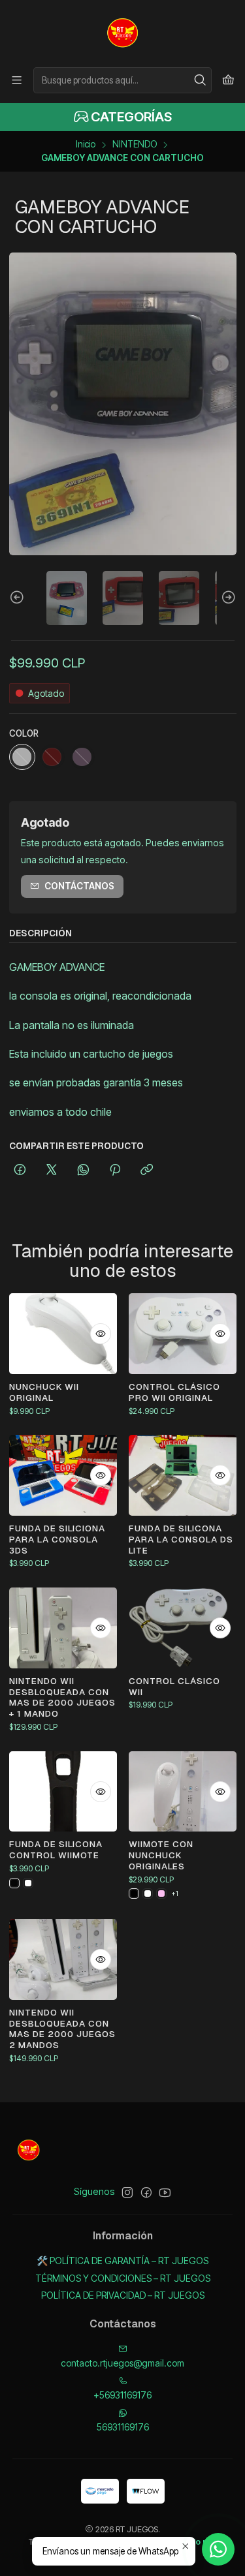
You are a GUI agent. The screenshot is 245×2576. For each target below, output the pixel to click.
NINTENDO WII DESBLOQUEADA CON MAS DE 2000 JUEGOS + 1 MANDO (62, 1697)
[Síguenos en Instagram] (127, 2192)
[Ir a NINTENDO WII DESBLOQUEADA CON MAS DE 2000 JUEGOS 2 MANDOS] (63, 1959)
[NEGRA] (134, 1894)
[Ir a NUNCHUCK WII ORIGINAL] (63, 1334)
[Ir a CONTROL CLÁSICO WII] (183, 1628)
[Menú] (17, 80)
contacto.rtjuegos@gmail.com (122, 2363)
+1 (175, 1894)
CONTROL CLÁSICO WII (174, 1686)
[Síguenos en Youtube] (165, 2192)
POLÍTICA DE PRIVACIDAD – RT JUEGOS (123, 2295)
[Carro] (228, 80)
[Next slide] (227, 598)
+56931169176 (122, 2395)
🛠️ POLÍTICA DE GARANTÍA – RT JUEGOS (122, 2261)
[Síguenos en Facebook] (146, 2192)
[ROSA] (82, 757)
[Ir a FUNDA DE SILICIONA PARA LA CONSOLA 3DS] (63, 1475)
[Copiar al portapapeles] (147, 1171)
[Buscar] (201, 80)
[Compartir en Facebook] (20, 1171)
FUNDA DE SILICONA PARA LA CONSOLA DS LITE (181, 1539)
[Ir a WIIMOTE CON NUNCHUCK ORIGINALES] (183, 1792)
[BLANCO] (28, 1883)
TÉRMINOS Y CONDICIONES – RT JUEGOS (123, 2278)
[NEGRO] (14, 1883)
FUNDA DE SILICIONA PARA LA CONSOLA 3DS (57, 1539)
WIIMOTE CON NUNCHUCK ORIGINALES (161, 1855)
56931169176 (123, 2427)
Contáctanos (79, 886)
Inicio (86, 145)
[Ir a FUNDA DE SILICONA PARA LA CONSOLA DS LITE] (183, 1475)
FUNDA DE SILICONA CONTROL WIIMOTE (56, 1849)
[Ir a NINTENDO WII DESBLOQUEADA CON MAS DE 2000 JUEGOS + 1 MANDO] (63, 1628)
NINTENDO (135, 145)
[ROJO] (52, 757)
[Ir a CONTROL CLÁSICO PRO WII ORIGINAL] (183, 1334)
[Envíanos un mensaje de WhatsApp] (218, 2549)
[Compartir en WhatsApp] (83, 1171)
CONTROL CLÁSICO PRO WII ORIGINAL (174, 1392)
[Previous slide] (19, 598)
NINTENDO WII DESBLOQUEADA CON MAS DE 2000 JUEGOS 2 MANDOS (62, 2029)
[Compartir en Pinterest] (115, 1171)
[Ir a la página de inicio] (123, 33)
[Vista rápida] (101, 1334)
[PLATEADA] (22, 757)
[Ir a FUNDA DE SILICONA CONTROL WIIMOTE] (63, 1792)
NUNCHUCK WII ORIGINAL (44, 1392)
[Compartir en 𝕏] (52, 1171)
